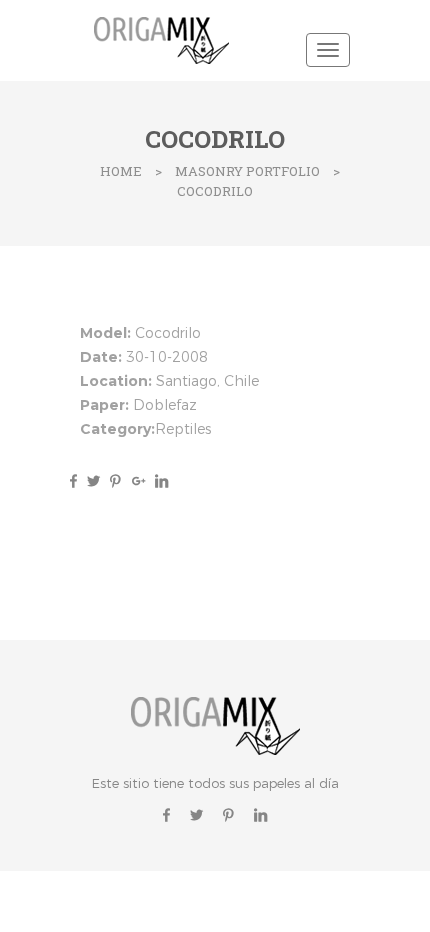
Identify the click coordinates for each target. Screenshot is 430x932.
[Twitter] (93, 480)
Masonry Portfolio (247, 171)
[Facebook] (73, 480)
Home (121, 171)
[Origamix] (165, 38)
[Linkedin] (260, 814)
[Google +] (138, 480)
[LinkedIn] (159, 480)
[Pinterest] (115, 480)
